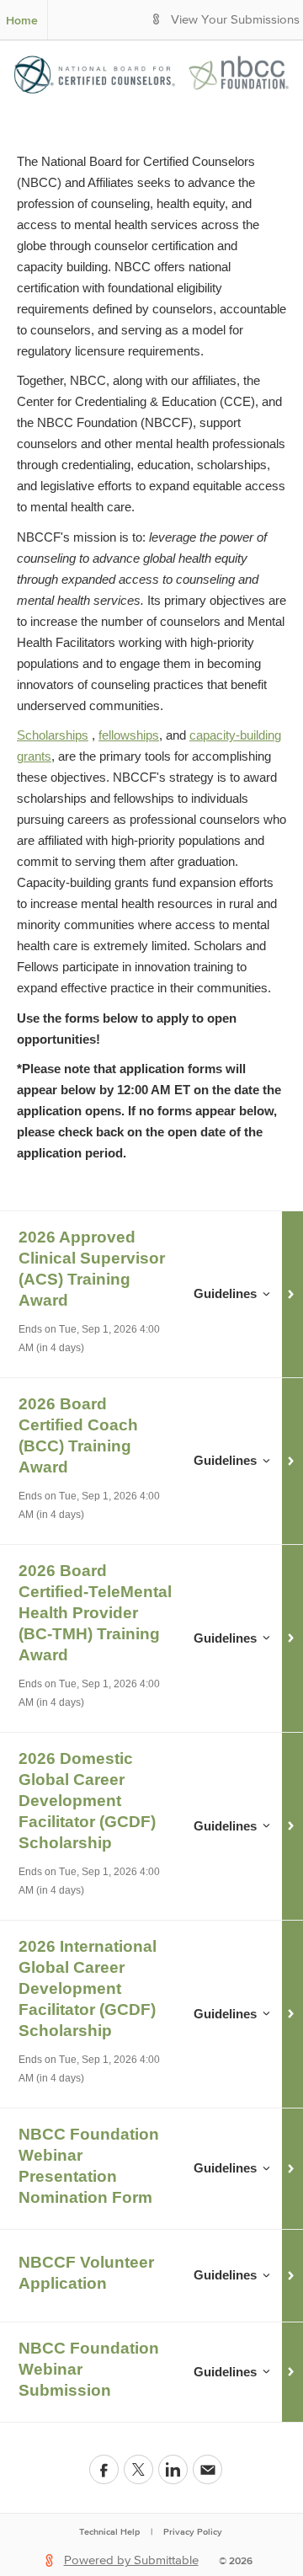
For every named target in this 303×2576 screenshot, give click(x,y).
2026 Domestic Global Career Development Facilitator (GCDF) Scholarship (87, 1801)
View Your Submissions (235, 20)
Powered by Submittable (131, 2560)
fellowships (129, 735)
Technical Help (109, 2531)
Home (22, 20)
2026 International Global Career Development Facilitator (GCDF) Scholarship (88, 1988)
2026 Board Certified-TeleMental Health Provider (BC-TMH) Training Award (95, 1613)
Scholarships (53, 735)
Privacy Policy (193, 2531)
